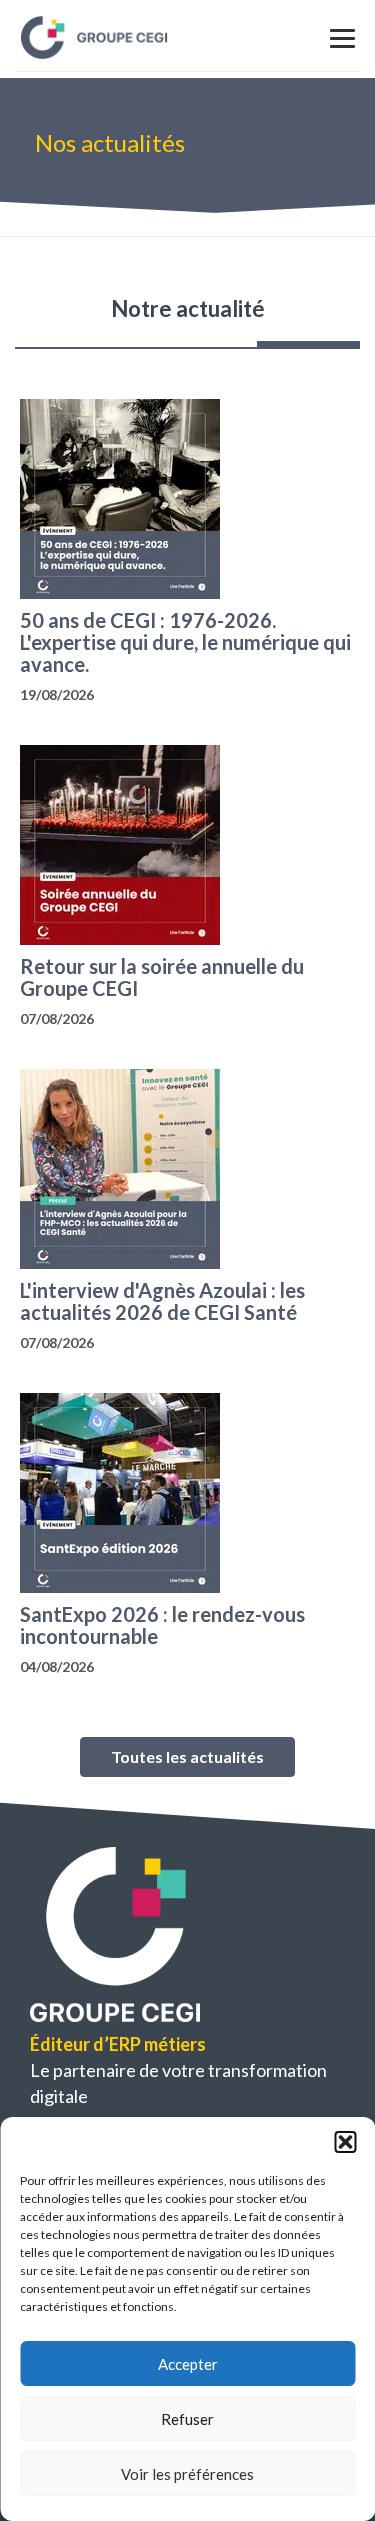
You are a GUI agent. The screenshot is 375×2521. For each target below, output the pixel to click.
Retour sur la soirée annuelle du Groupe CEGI (162, 977)
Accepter (188, 2364)
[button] (345, 2142)
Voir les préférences (187, 2474)
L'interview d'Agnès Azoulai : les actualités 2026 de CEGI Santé (162, 1301)
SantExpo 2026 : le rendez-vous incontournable (162, 1625)
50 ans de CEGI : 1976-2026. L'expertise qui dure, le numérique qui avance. (185, 642)
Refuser (187, 2419)
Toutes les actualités (187, 1756)
